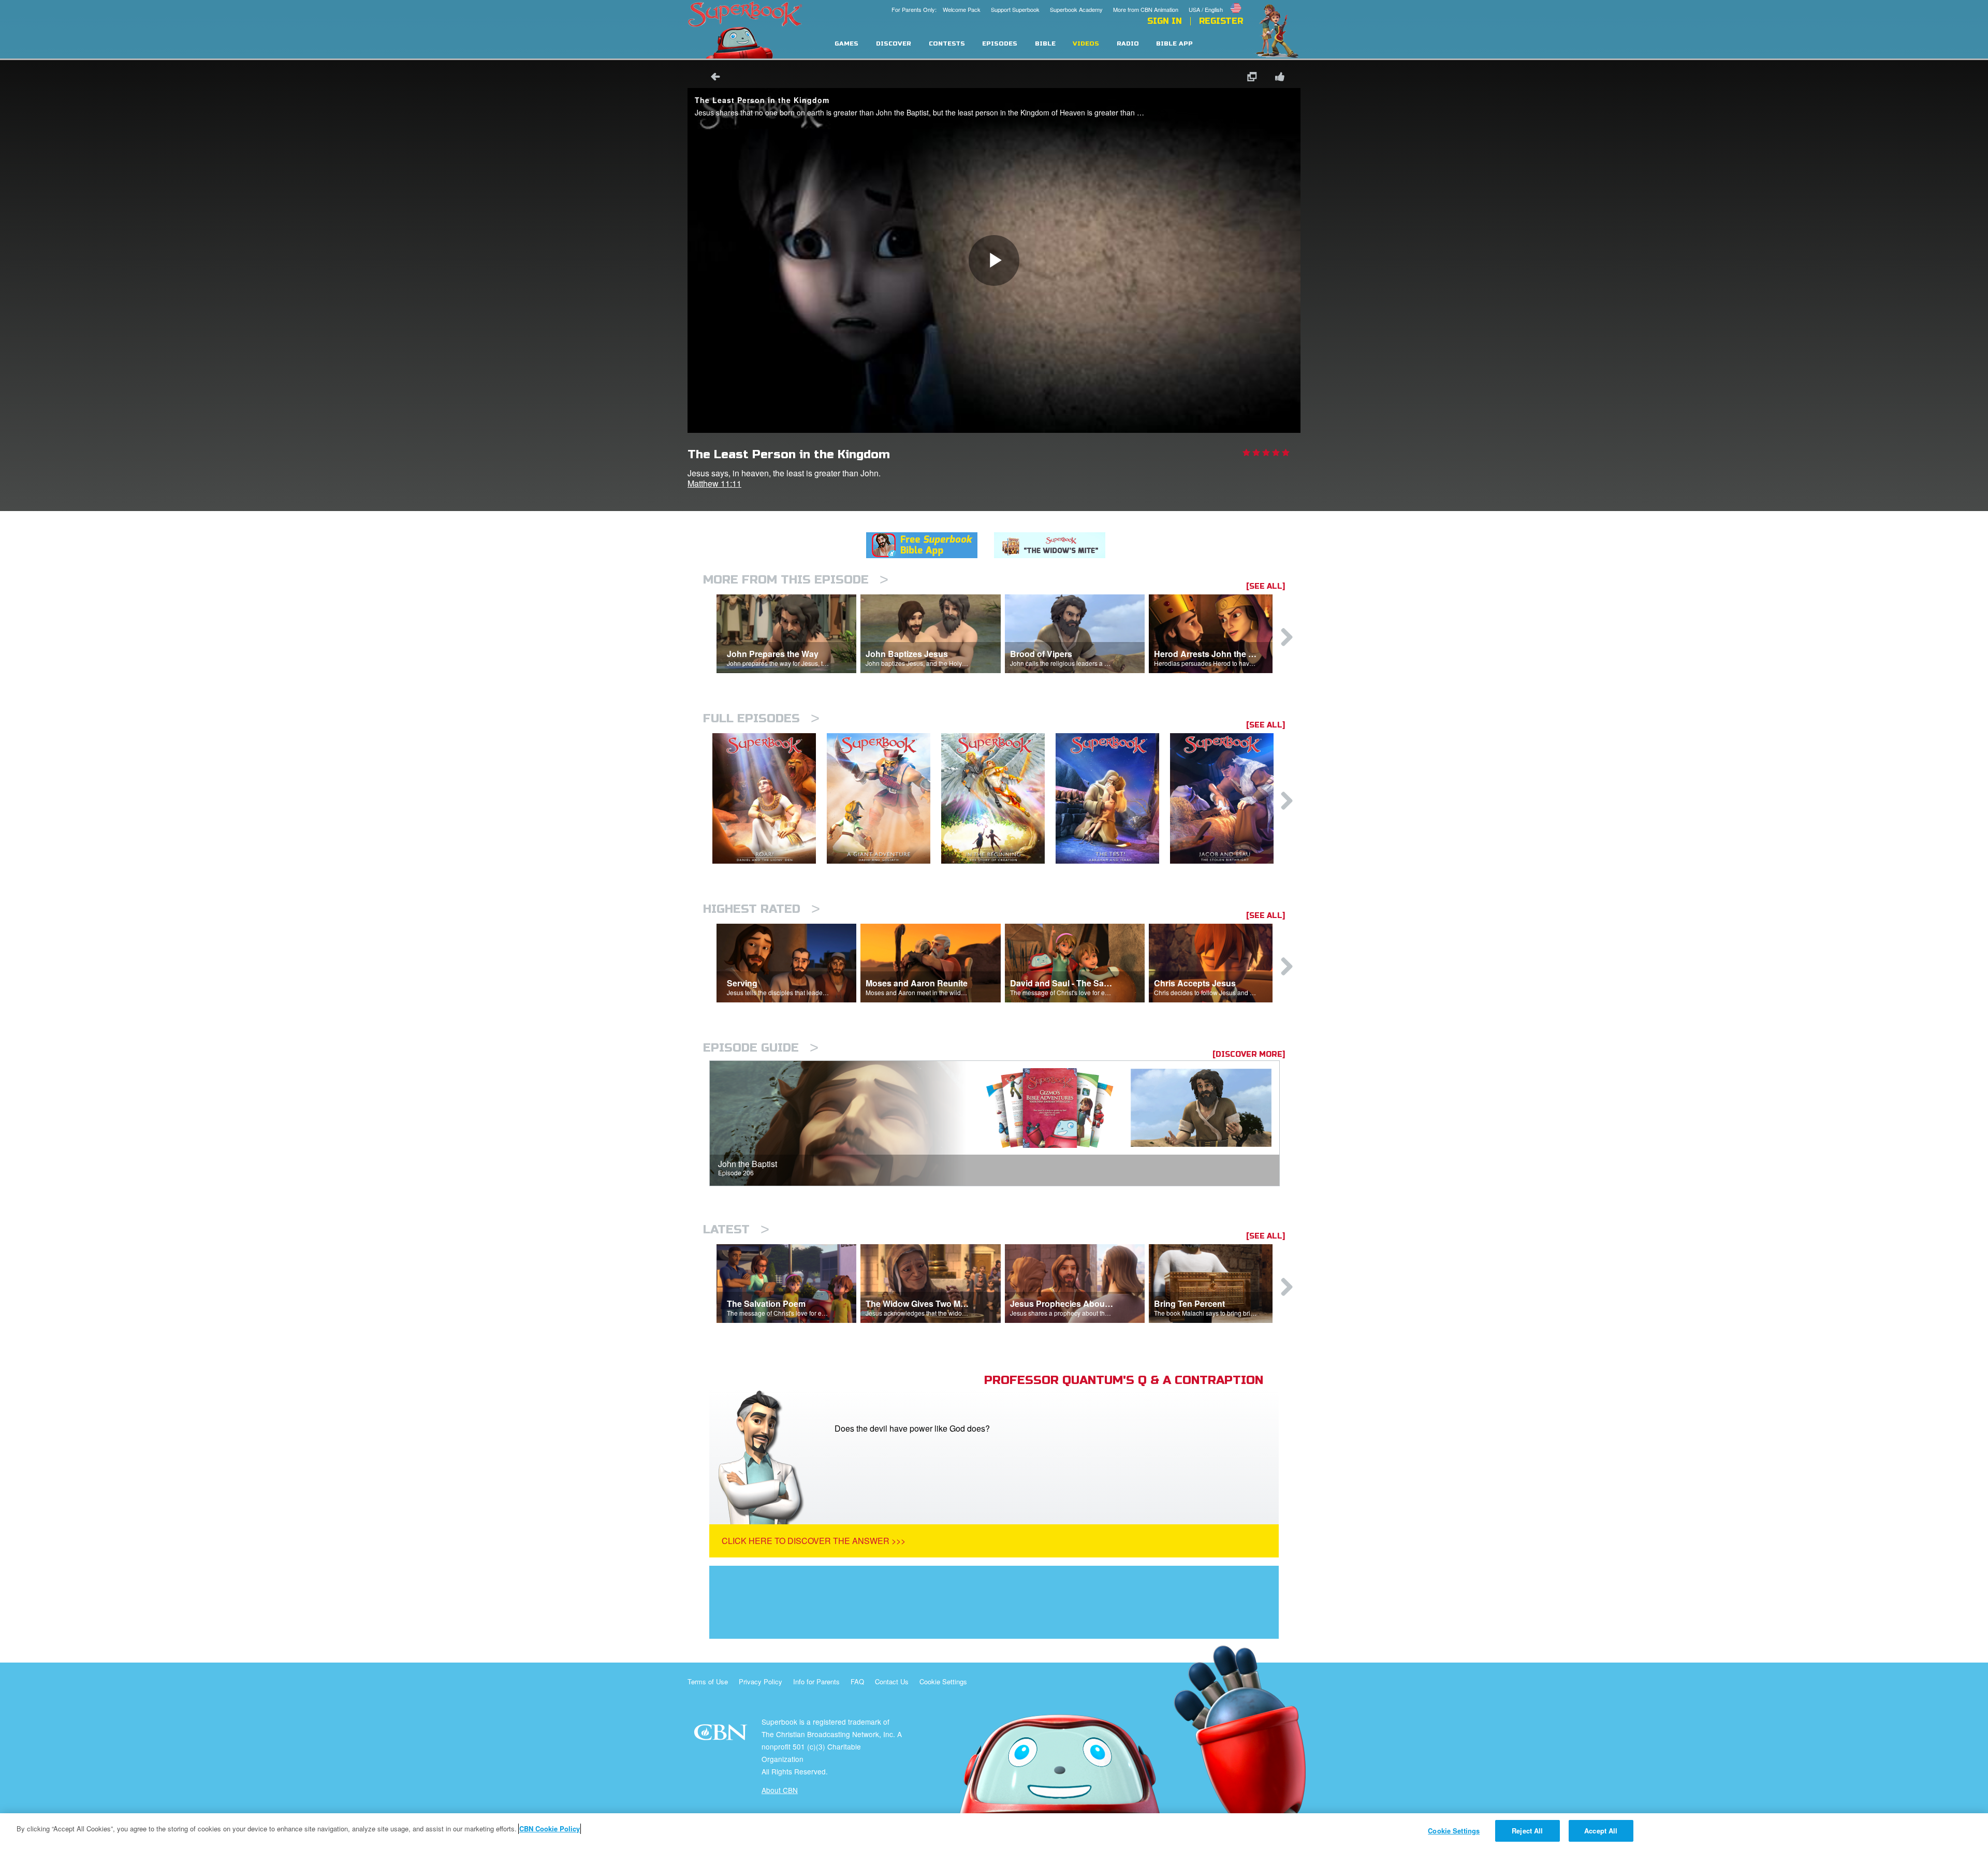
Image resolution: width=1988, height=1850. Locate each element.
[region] (994, 1832)
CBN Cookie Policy (550, 1829)
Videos (1086, 44)
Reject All (1527, 1831)
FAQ (857, 1681)
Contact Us (892, 1681)
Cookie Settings (943, 1681)
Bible (1045, 44)
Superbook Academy (1076, 9)
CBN (722, 1735)
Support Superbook (1015, 9)
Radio (1128, 44)
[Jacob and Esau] (1227, 799)
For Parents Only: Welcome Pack (936, 9)
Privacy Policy (761, 1681)
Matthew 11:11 (714, 483)
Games (846, 44)
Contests (947, 44)
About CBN (780, 1790)
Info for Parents (816, 1681)
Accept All (1601, 1831)
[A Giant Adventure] (884, 799)
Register (1221, 21)
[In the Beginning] (998, 799)
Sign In (1165, 21)
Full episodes (761, 718)
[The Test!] (1113, 799)
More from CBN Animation (1146, 9)
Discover (894, 44)
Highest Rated (762, 909)
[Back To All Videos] (712, 78)
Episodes (1000, 44)
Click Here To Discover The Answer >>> (814, 1541)
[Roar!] (770, 799)
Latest (736, 1229)
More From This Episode (796, 580)
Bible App (1174, 44)
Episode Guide (761, 1048)
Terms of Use (708, 1681)
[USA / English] (1216, 2)
